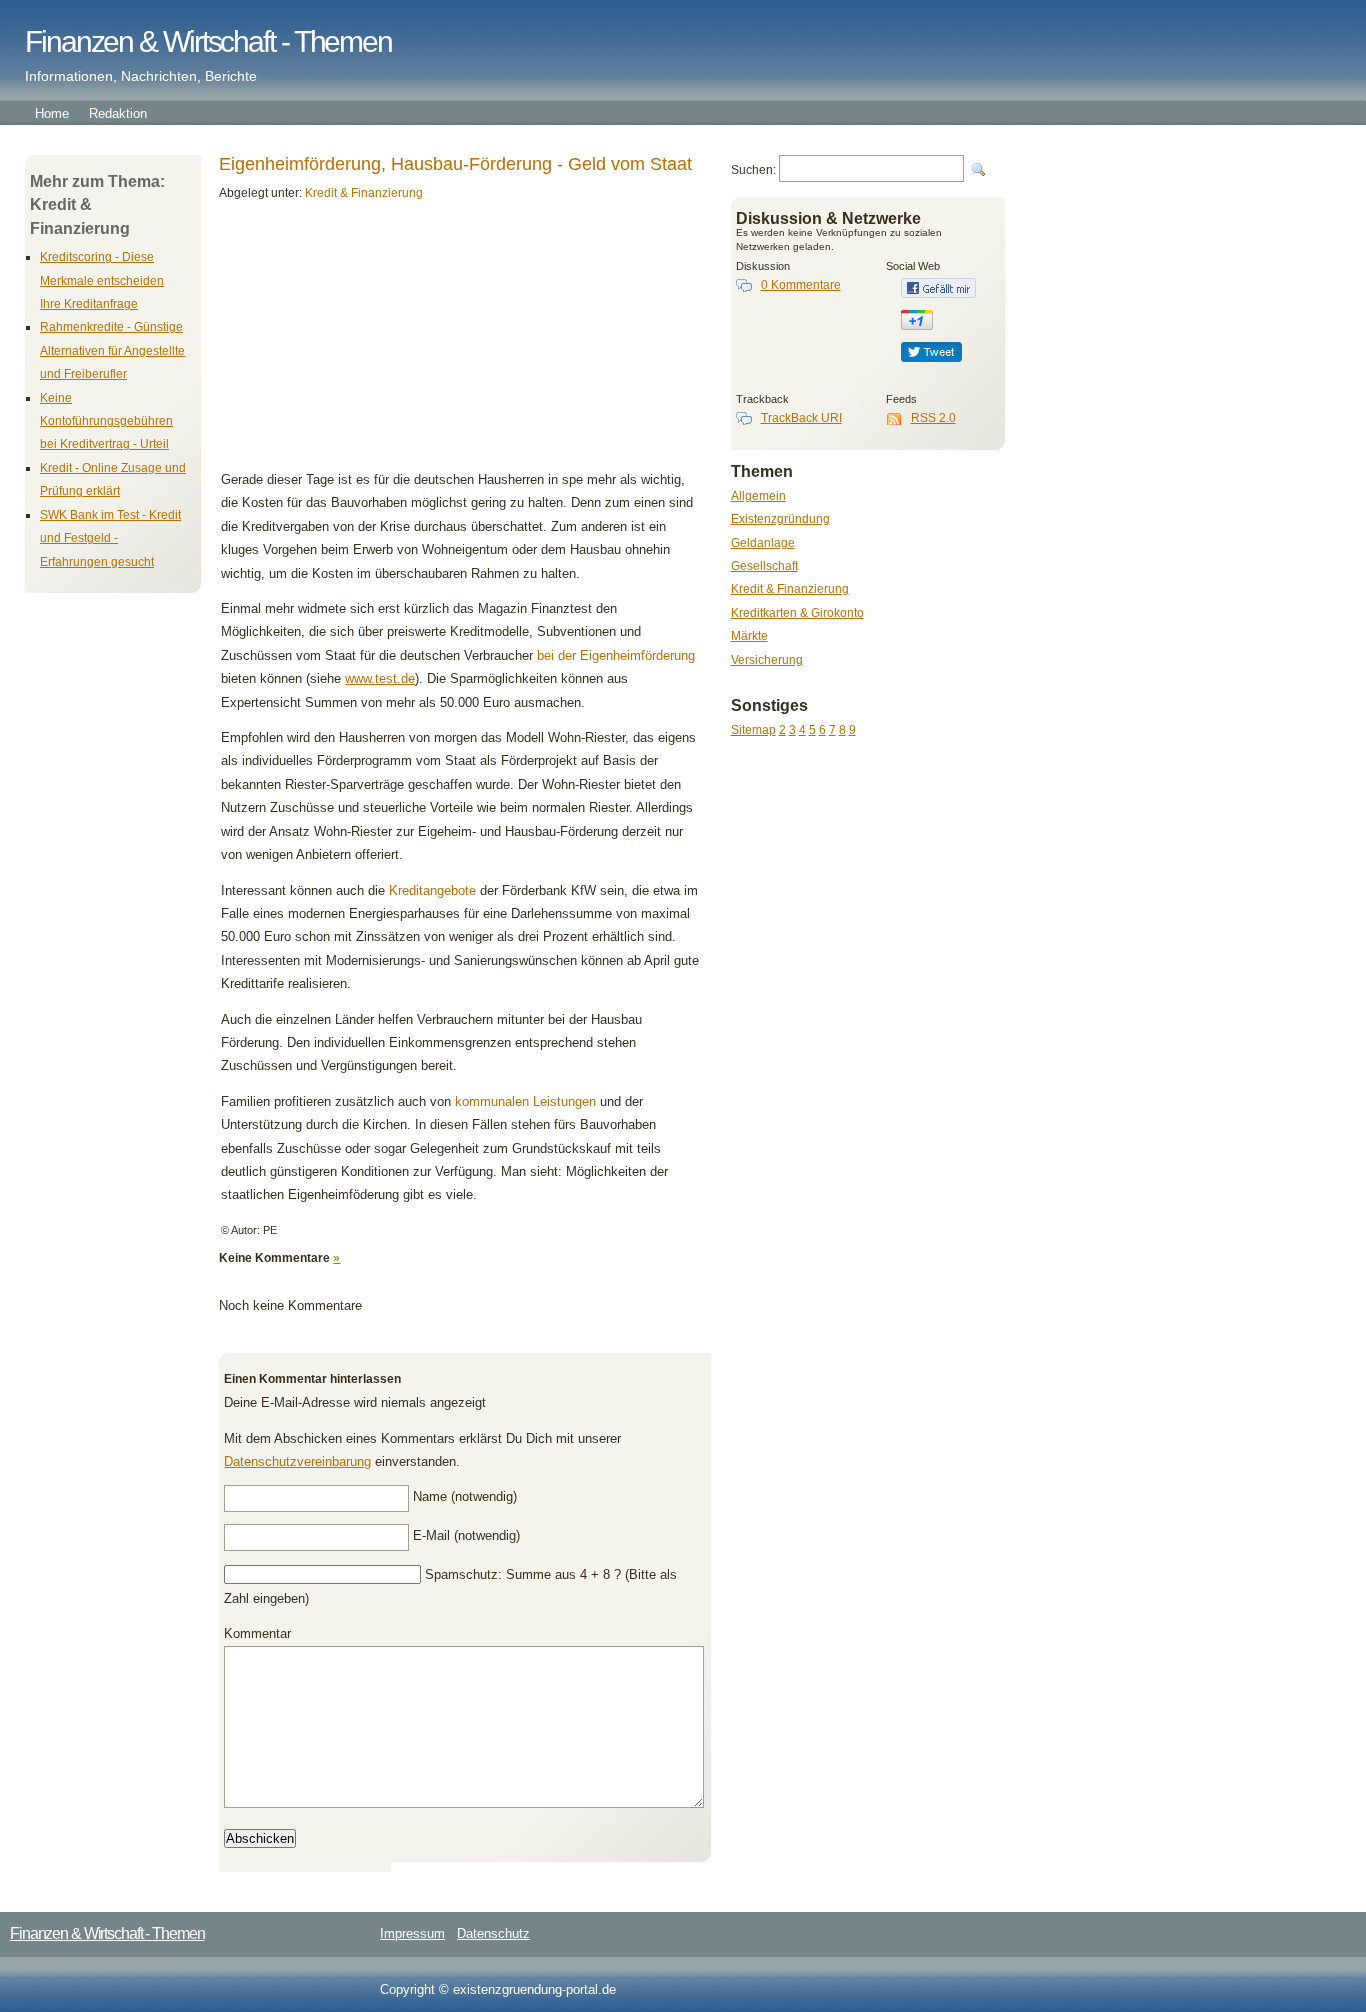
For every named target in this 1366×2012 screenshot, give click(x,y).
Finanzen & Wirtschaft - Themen (208, 41)
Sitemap (753, 729)
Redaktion (118, 113)
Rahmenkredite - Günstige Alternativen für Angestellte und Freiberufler (112, 350)
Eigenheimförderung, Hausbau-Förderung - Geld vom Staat (455, 164)
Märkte (749, 635)
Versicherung (767, 659)
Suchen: (753, 169)
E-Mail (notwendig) (466, 1535)
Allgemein (758, 495)
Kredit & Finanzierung (790, 588)
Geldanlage (763, 542)
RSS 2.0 (933, 417)
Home (52, 113)
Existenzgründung (780, 518)
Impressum (412, 1933)
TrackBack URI (801, 417)
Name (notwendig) (465, 1496)
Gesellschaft (764, 565)
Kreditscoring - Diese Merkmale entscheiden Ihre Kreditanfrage (102, 280)
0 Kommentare (801, 284)
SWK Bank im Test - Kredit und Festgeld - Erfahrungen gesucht (110, 538)
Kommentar (257, 1633)
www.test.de (380, 678)
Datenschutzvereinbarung (297, 1461)
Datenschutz (493, 1933)
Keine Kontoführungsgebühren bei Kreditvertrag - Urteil (106, 421)
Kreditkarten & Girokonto (797, 612)
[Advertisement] (358, 343)
